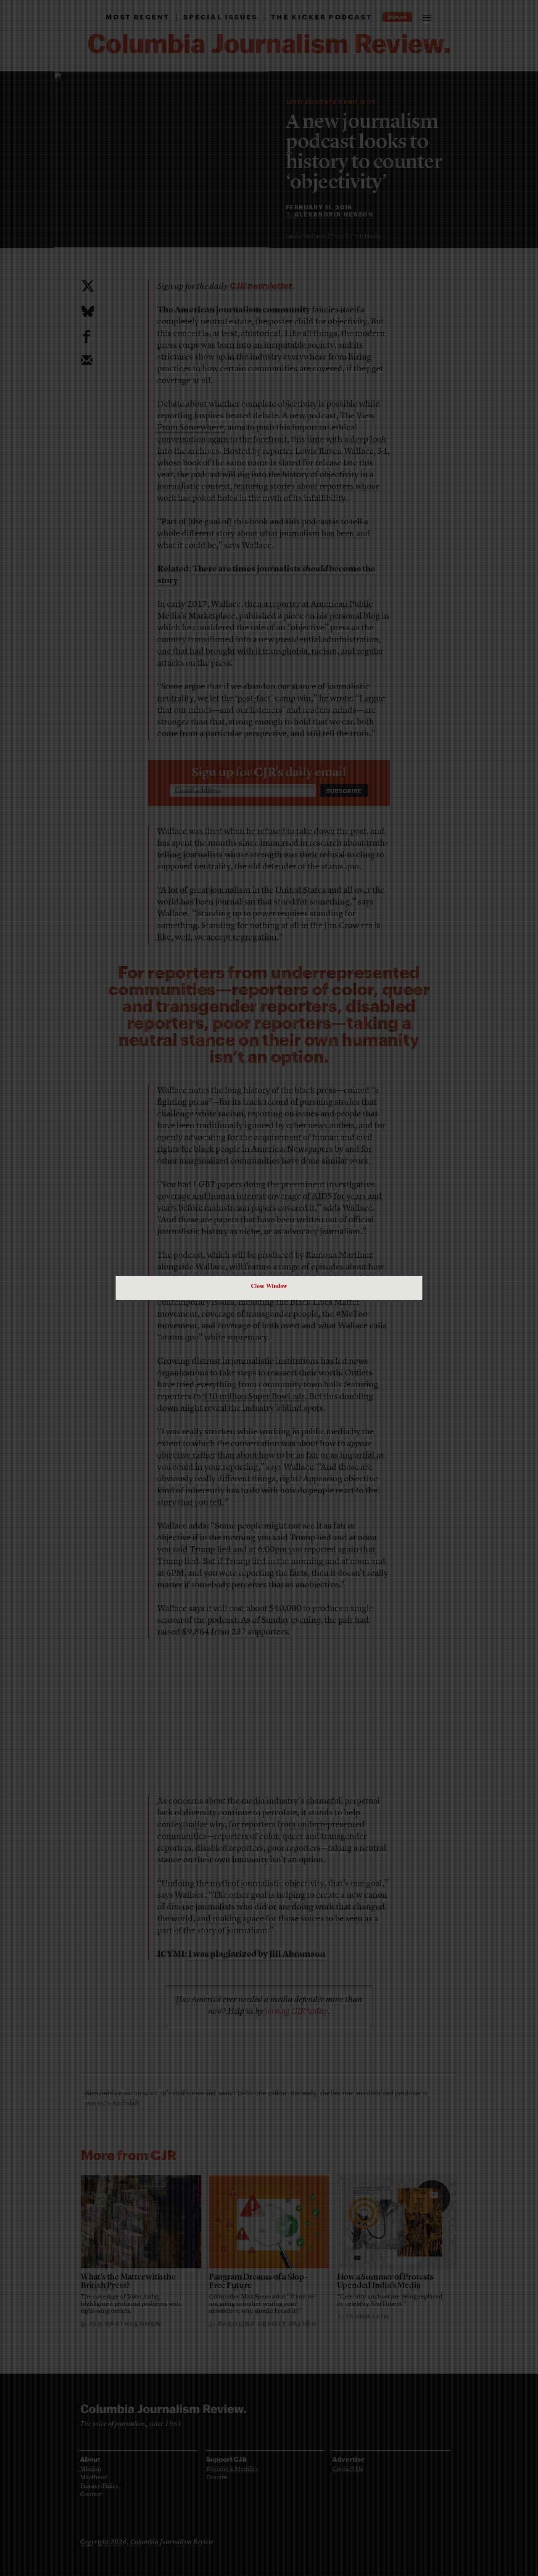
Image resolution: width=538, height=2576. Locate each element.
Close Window (269, 1286)
